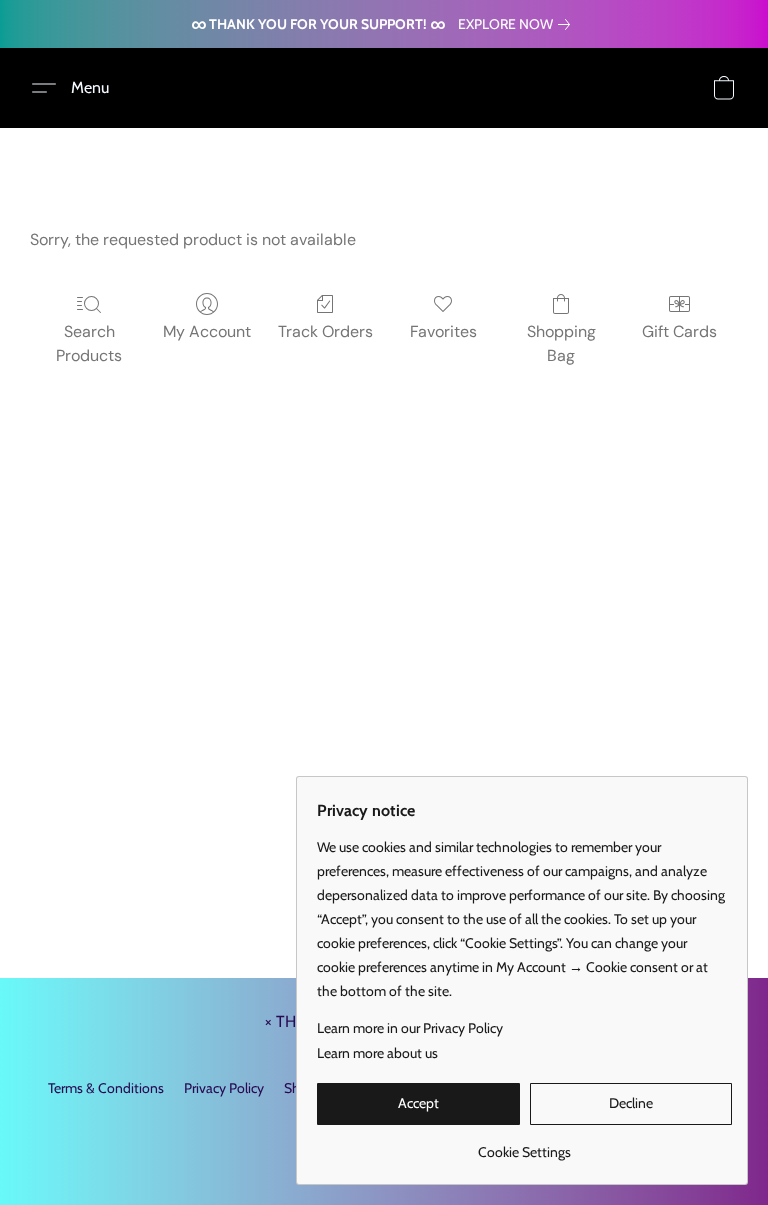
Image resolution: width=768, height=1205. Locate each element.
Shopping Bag (561, 343)
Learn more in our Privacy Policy (410, 1028)
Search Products (89, 343)
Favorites (443, 331)
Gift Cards (679, 331)
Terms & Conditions (106, 1088)
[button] (78, 88)
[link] (518, 24)
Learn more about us (377, 1053)
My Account (207, 331)
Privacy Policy (224, 1088)
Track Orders (325, 331)
